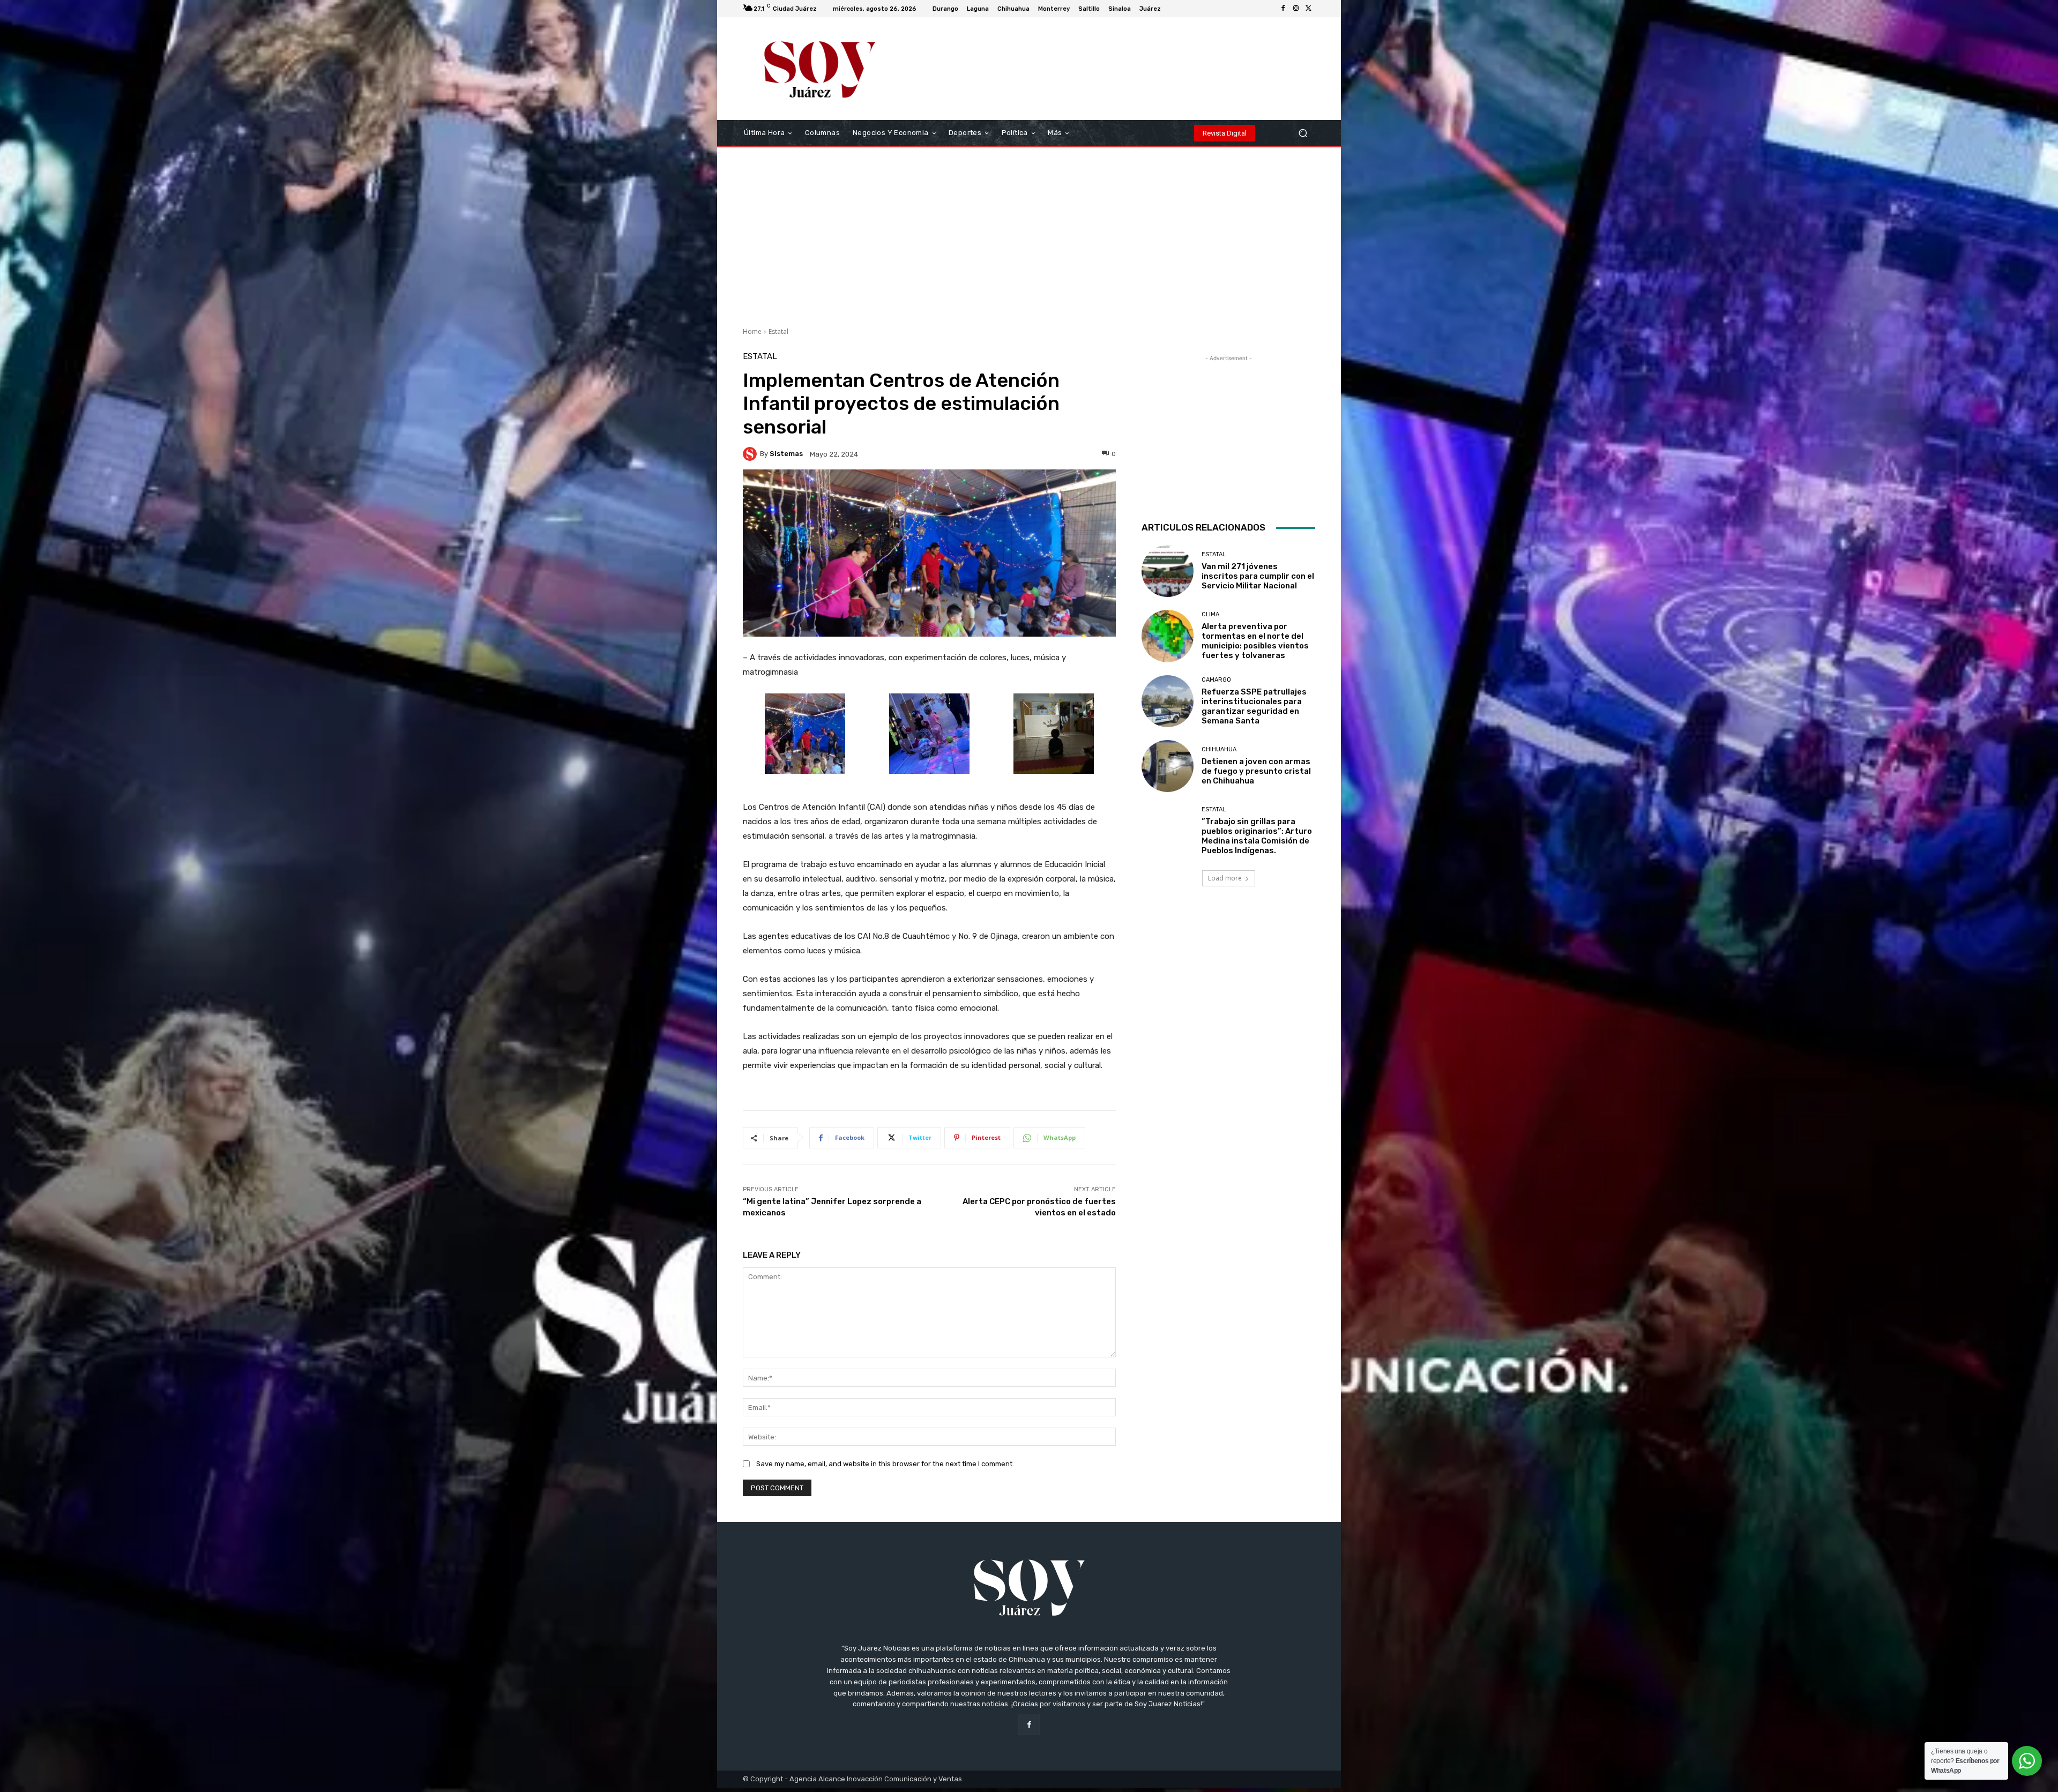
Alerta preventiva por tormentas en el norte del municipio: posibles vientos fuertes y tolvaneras (1255, 641)
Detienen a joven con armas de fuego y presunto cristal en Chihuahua (1256, 771)
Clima (1210, 614)
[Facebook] (1283, 9)
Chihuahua (1219, 749)
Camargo (1216, 680)
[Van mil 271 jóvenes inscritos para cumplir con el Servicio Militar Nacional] (1168, 571)
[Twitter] (1309, 9)
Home (752, 331)
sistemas (786, 454)
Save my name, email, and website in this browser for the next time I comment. (885, 1464)
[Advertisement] (1029, 233)
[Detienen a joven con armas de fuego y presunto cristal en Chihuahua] (1168, 766)
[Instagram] (1296, 9)
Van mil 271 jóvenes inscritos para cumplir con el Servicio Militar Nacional (1258, 576)
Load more (1225, 878)
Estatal (778, 331)
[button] (1303, 133)
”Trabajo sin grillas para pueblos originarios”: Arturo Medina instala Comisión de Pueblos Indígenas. (1257, 836)
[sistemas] (751, 454)
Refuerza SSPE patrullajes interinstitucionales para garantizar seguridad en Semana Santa (1254, 706)
